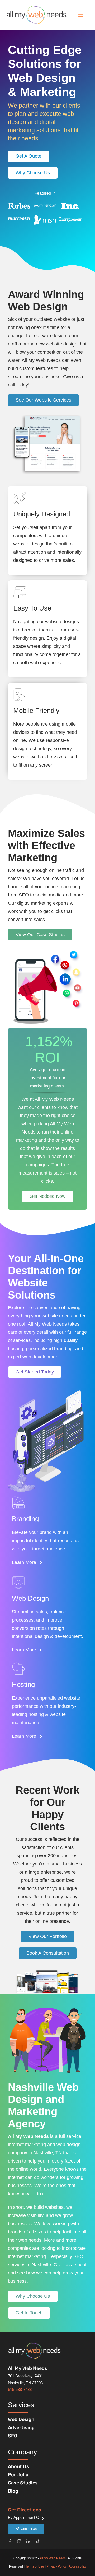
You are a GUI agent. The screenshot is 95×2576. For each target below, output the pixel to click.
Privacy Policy (56, 2566)
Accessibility (77, 2566)
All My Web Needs (53, 2558)
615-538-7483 (20, 2389)
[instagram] (19, 2541)
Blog (13, 2491)
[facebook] (10, 2541)
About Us (18, 2466)
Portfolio (18, 2475)
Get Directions (25, 2510)
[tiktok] (38, 2541)
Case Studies (23, 2483)
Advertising (21, 2428)
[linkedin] (28, 2541)
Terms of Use (35, 2566)
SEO (13, 2436)
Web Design (21, 2419)
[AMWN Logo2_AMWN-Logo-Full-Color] (36, 8)
